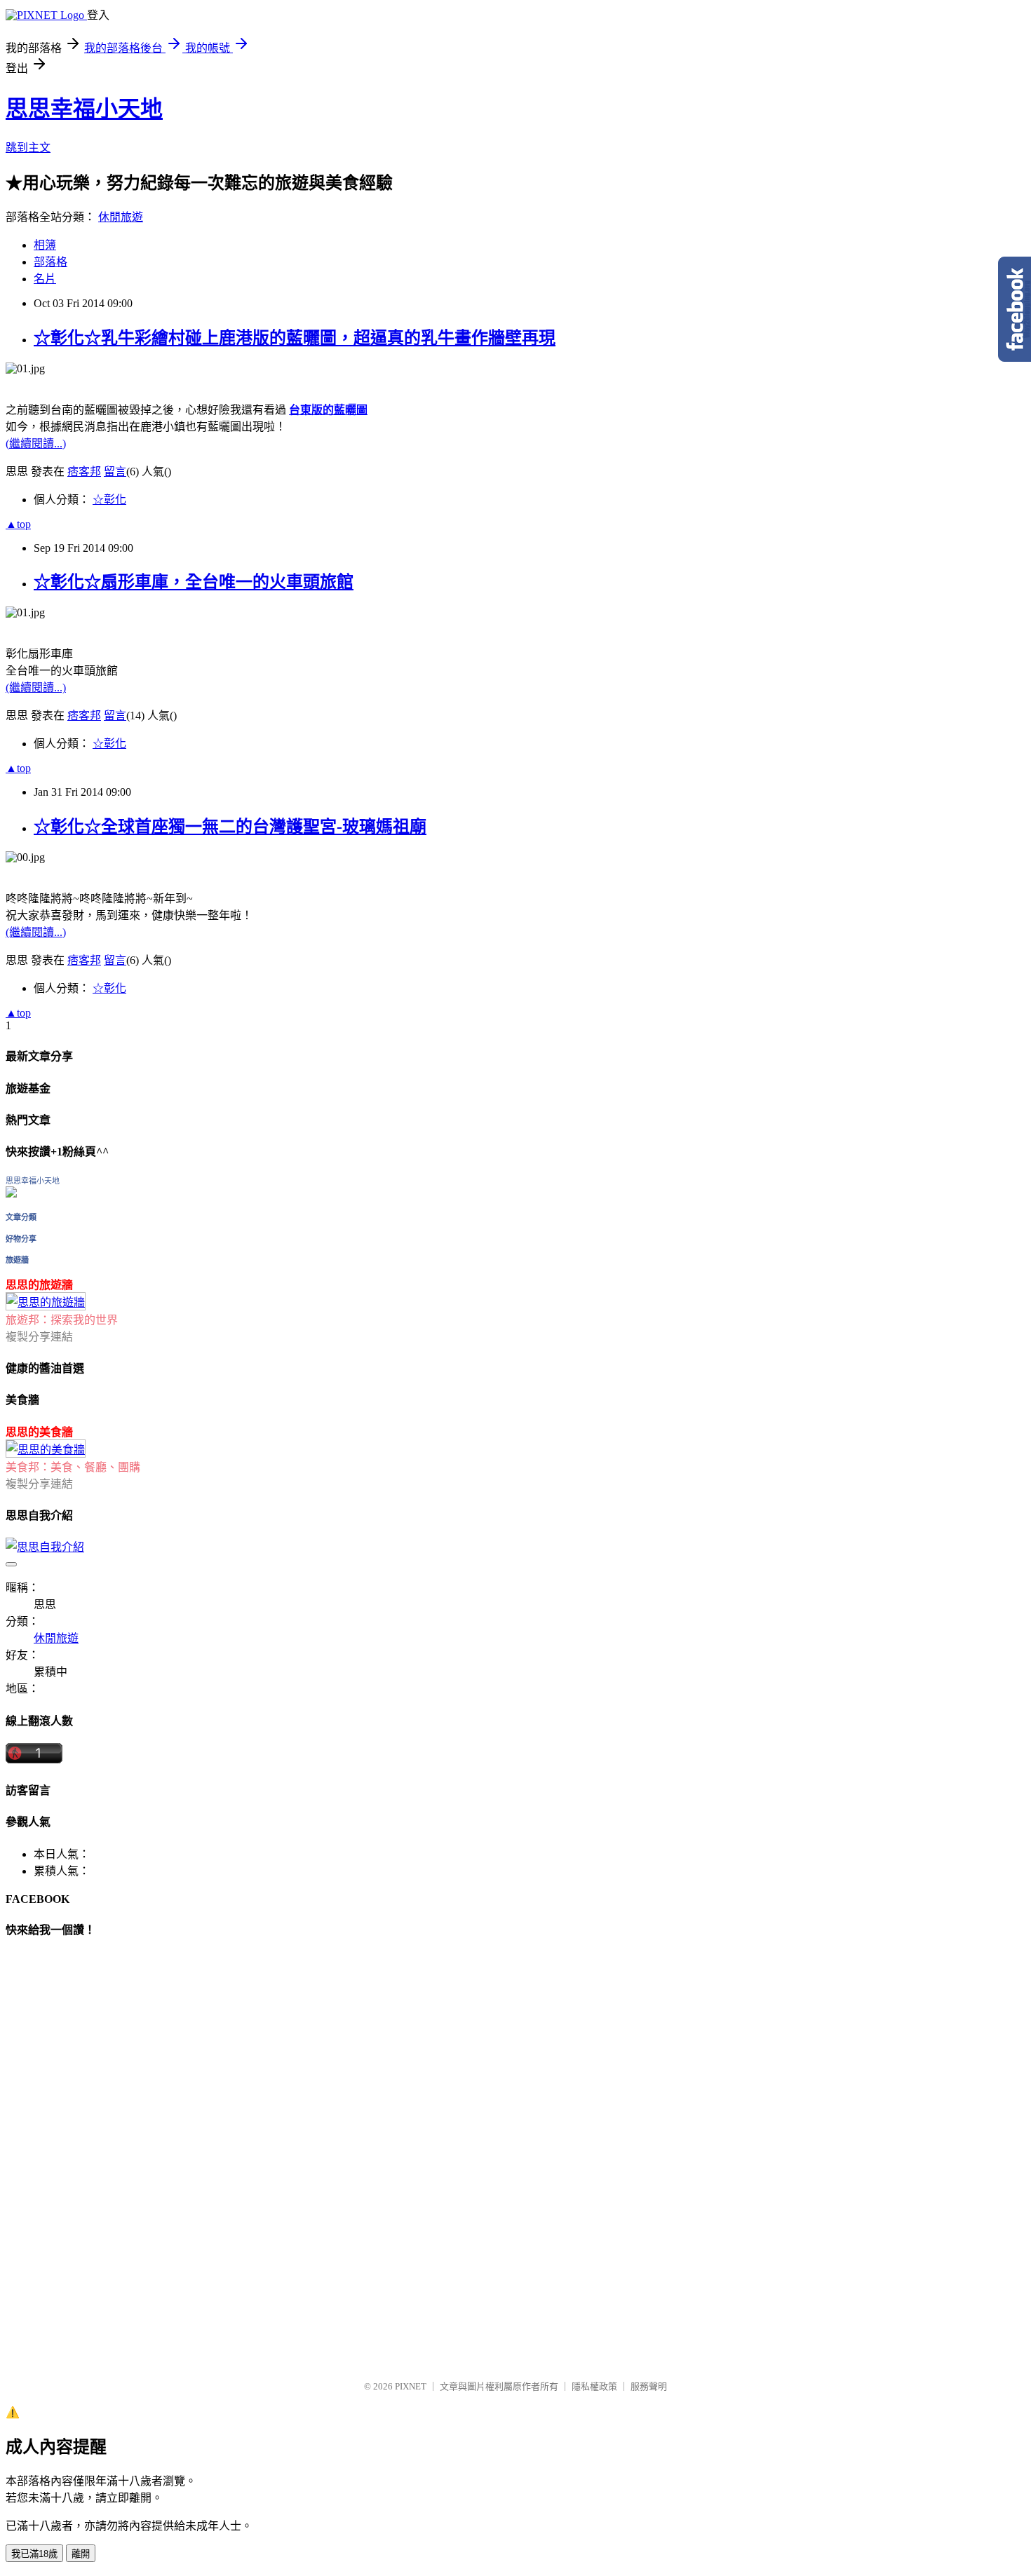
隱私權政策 (594, 2386)
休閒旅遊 (121, 217)
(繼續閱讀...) (36, 443)
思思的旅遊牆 (39, 1285)
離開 (81, 2554)
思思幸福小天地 (84, 109)
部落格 (50, 262)
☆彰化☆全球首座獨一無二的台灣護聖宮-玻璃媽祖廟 (230, 827)
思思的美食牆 (39, 1432)
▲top (18, 524)
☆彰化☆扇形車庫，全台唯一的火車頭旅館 (194, 582)
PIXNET (411, 2386)
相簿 (45, 245)
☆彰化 (109, 500)
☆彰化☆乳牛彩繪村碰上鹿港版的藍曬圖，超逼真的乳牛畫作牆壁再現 (295, 338)
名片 (45, 279)
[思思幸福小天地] (11, 1194)
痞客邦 (84, 472)
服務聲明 (649, 2386)
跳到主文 (28, 148)
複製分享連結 (39, 1337)
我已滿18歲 (34, 2554)
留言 (115, 472)
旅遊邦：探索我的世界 (62, 1320)
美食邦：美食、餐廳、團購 (73, 1467)
